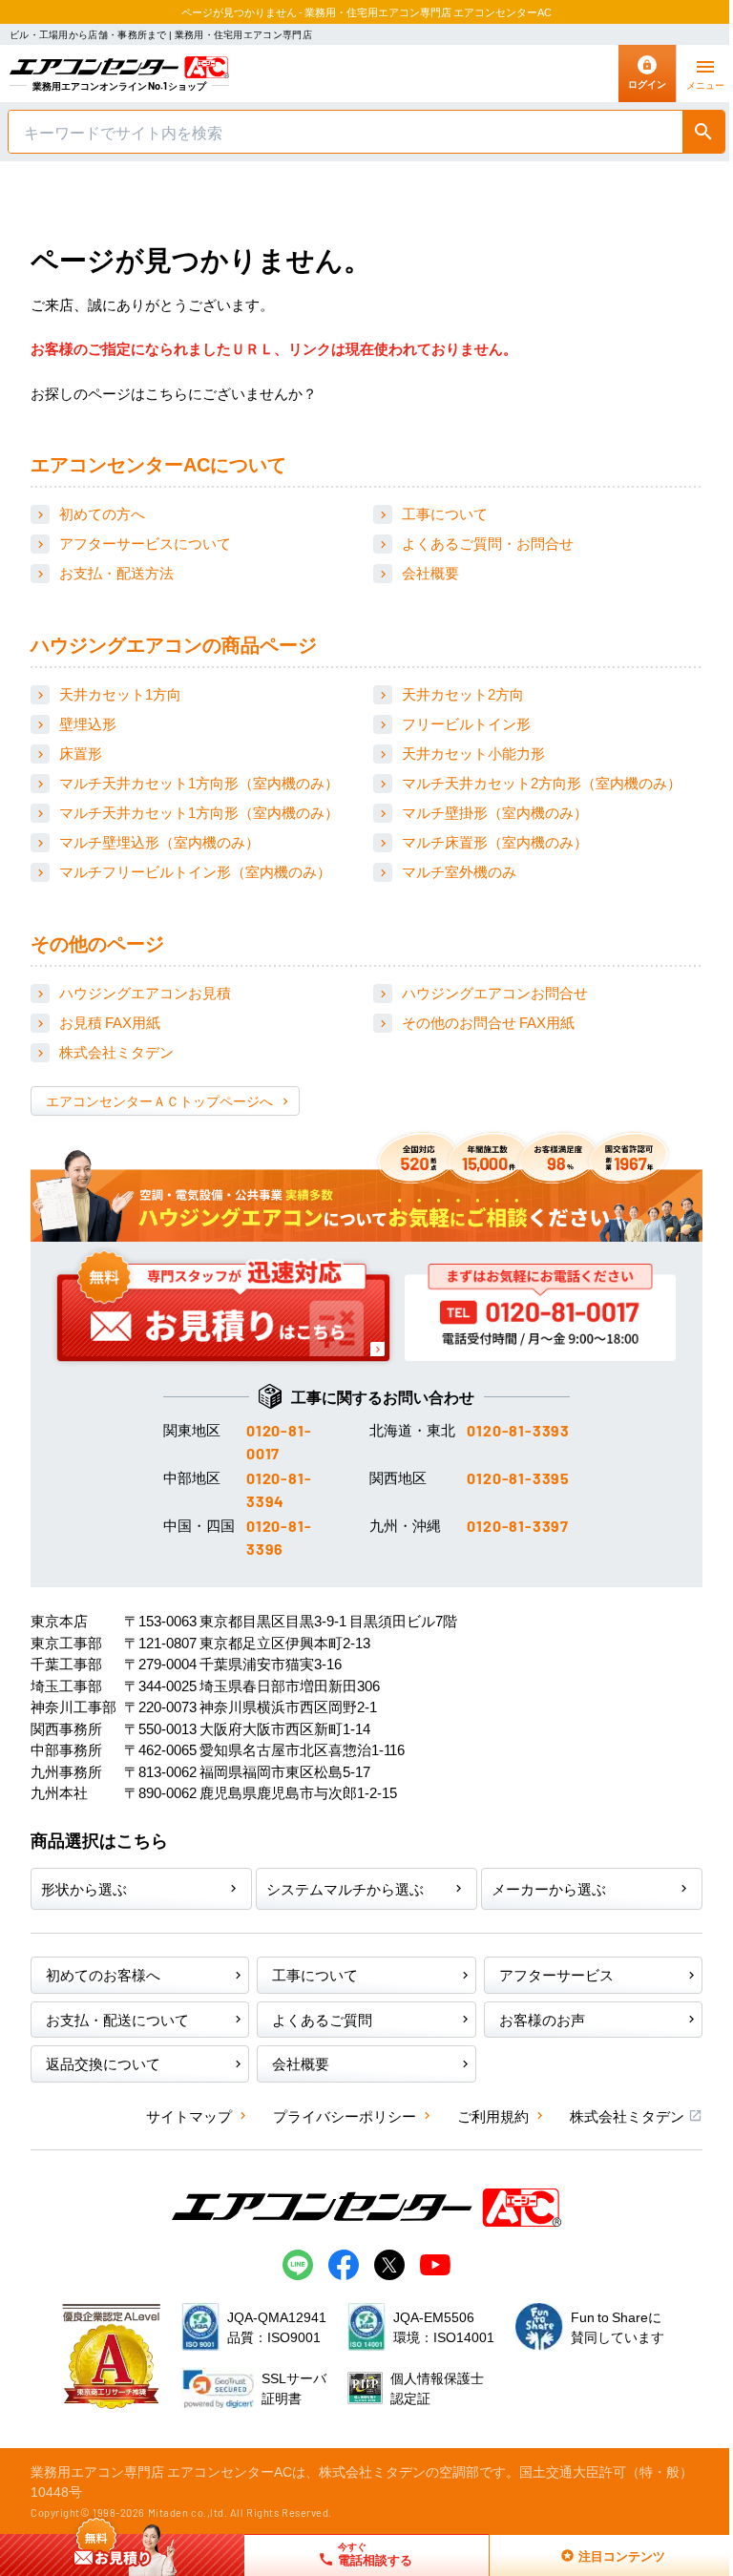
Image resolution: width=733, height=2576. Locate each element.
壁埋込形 (88, 723)
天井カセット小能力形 (473, 753)
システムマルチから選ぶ (345, 1888)
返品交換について (103, 2063)
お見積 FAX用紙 (110, 1022)
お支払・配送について (117, 2019)
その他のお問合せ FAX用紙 (488, 1022)
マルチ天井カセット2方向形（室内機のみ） (542, 782)
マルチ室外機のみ (459, 871)
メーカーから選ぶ (549, 1888)
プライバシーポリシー (345, 2115)
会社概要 (430, 572)
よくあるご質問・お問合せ (488, 543)
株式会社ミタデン (116, 1051)
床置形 (81, 753)
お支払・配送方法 (116, 572)
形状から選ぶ (84, 1888)
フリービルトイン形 (466, 723)
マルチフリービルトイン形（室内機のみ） (195, 871)
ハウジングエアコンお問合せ (495, 992)
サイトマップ (189, 2115)
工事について (445, 513)
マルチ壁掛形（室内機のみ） (495, 812)
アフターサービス (556, 1974)
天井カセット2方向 (463, 693)
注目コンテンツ (600, 2555)
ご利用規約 (493, 2115)
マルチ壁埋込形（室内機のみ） (159, 841)
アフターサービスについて (145, 543)
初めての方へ (102, 513)
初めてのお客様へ (103, 1974)
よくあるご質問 (322, 2019)
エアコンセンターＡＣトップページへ (159, 1100)
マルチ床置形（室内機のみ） (495, 841)
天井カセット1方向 (120, 693)
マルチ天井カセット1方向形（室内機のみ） (199, 782)
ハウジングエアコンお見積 (145, 992)
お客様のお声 (542, 2019)
